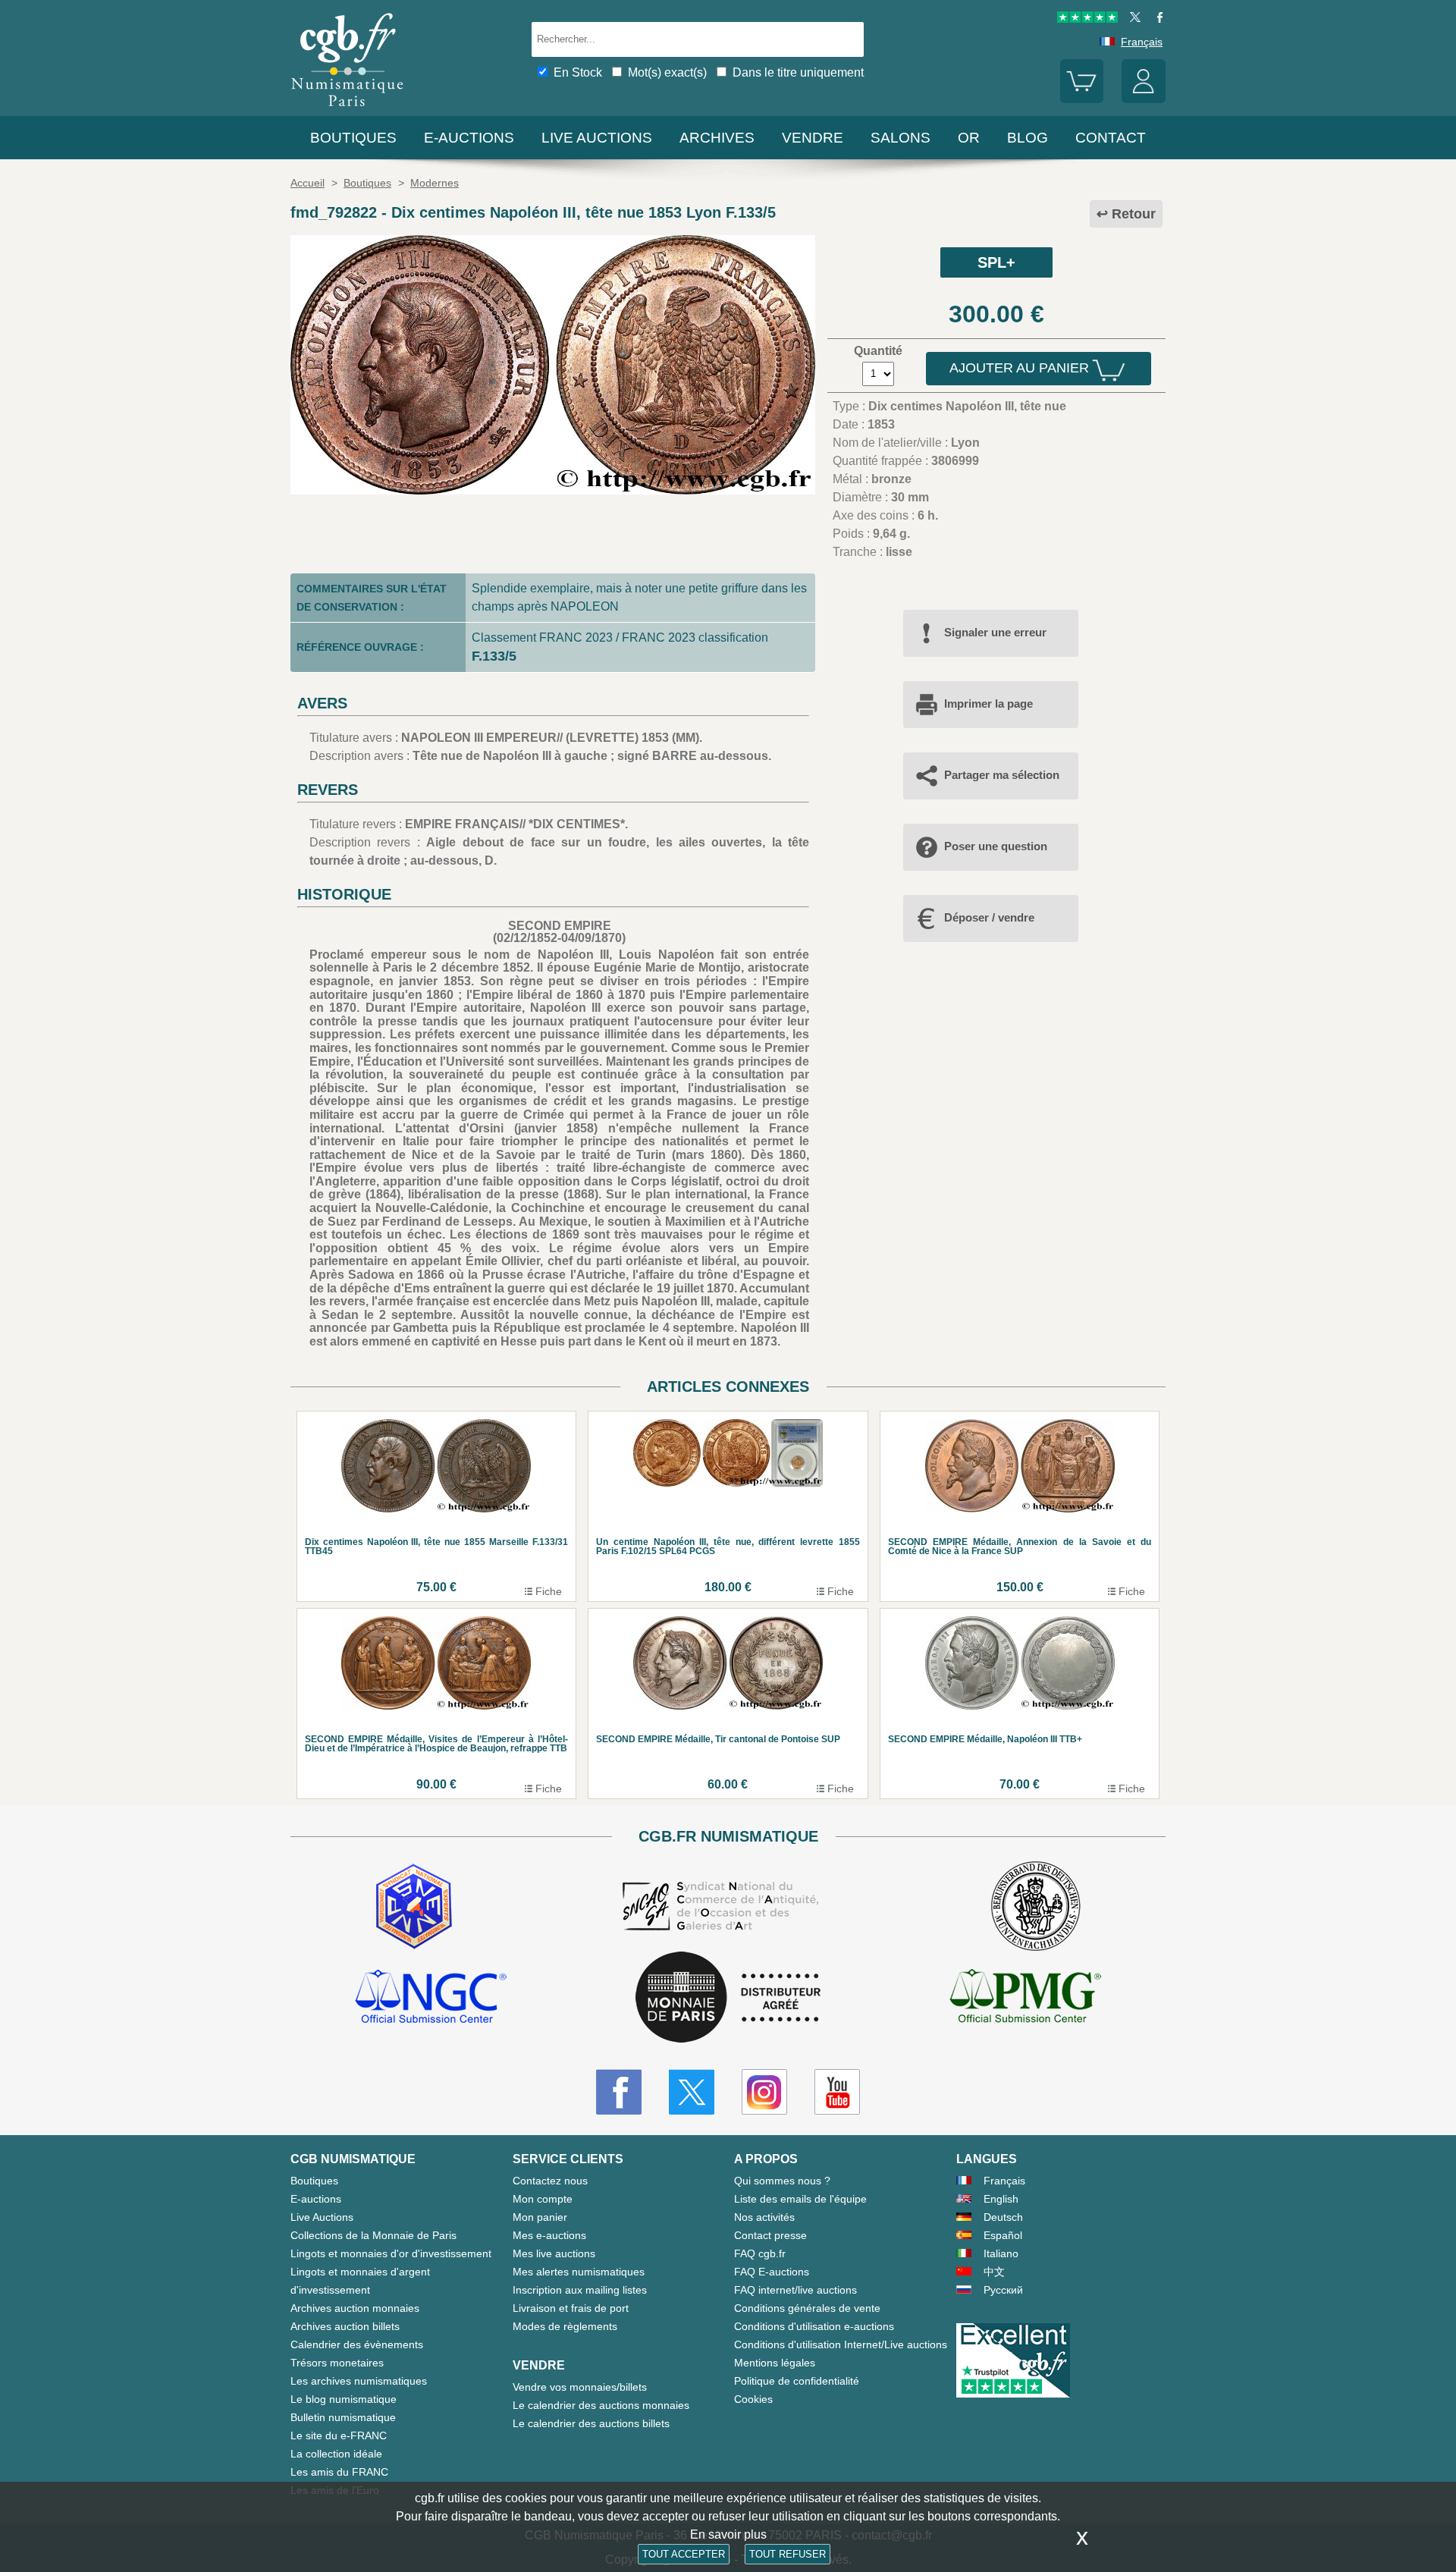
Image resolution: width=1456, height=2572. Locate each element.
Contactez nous (550, 2181)
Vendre (813, 138)
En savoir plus (728, 2534)
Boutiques (353, 138)
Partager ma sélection (1002, 775)
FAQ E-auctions (772, 2272)
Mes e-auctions (549, 2235)
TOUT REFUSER (788, 2554)
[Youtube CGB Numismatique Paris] (837, 2092)
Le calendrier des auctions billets (591, 2423)
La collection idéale (336, 2454)
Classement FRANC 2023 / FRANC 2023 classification (620, 638)
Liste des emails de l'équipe (800, 2199)
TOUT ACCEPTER (684, 2554)
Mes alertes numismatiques (579, 2272)
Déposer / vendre (989, 917)
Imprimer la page (988, 703)
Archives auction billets (345, 2326)
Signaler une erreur (995, 632)
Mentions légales (775, 2363)
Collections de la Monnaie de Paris (373, 2235)
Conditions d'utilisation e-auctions (814, 2326)
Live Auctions (322, 2217)
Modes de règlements (565, 2326)
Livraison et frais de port (571, 2308)
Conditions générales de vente (807, 2308)
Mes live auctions (554, 2253)
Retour (1134, 214)
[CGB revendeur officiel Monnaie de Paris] (728, 1998)
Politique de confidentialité (797, 2381)
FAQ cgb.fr (760, 2253)
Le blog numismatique (344, 2399)
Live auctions (597, 138)
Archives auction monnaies (355, 2308)
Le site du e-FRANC (339, 2435)
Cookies (753, 2399)
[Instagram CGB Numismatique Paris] (764, 2092)
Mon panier (540, 2217)
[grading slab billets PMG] (1025, 1999)
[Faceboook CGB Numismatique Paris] (619, 2092)
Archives (717, 138)
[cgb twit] (1132, 19)
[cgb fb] (1156, 19)
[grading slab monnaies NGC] (431, 1999)
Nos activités (764, 2217)
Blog (1028, 138)
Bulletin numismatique (343, 2417)
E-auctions (469, 138)
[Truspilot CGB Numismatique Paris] (1087, 19)
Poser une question (996, 846)
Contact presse (770, 2235)
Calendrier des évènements (357, 2344)
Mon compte (543, 2199)
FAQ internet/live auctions (795, 2290)
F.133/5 (494, 656)
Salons (901, 138)
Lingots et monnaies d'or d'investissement (391, 2253)
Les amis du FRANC (339, 2472)
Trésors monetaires (337, 2363)
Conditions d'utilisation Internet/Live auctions (841, 2344)
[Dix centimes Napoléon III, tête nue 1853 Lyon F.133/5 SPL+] (553, 490)
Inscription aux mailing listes (580, 2290)
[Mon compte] (1144, 99)
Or (969, 138)
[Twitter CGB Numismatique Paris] (692, 2092)
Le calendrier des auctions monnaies (601, 2405)
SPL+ (996, 262)
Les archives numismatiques (359, 2381)
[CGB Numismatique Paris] (347, 110)
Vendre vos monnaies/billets (580, 2387)
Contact (1111, 138)
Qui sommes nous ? (782, 2181)
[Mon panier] (1082, 99)
